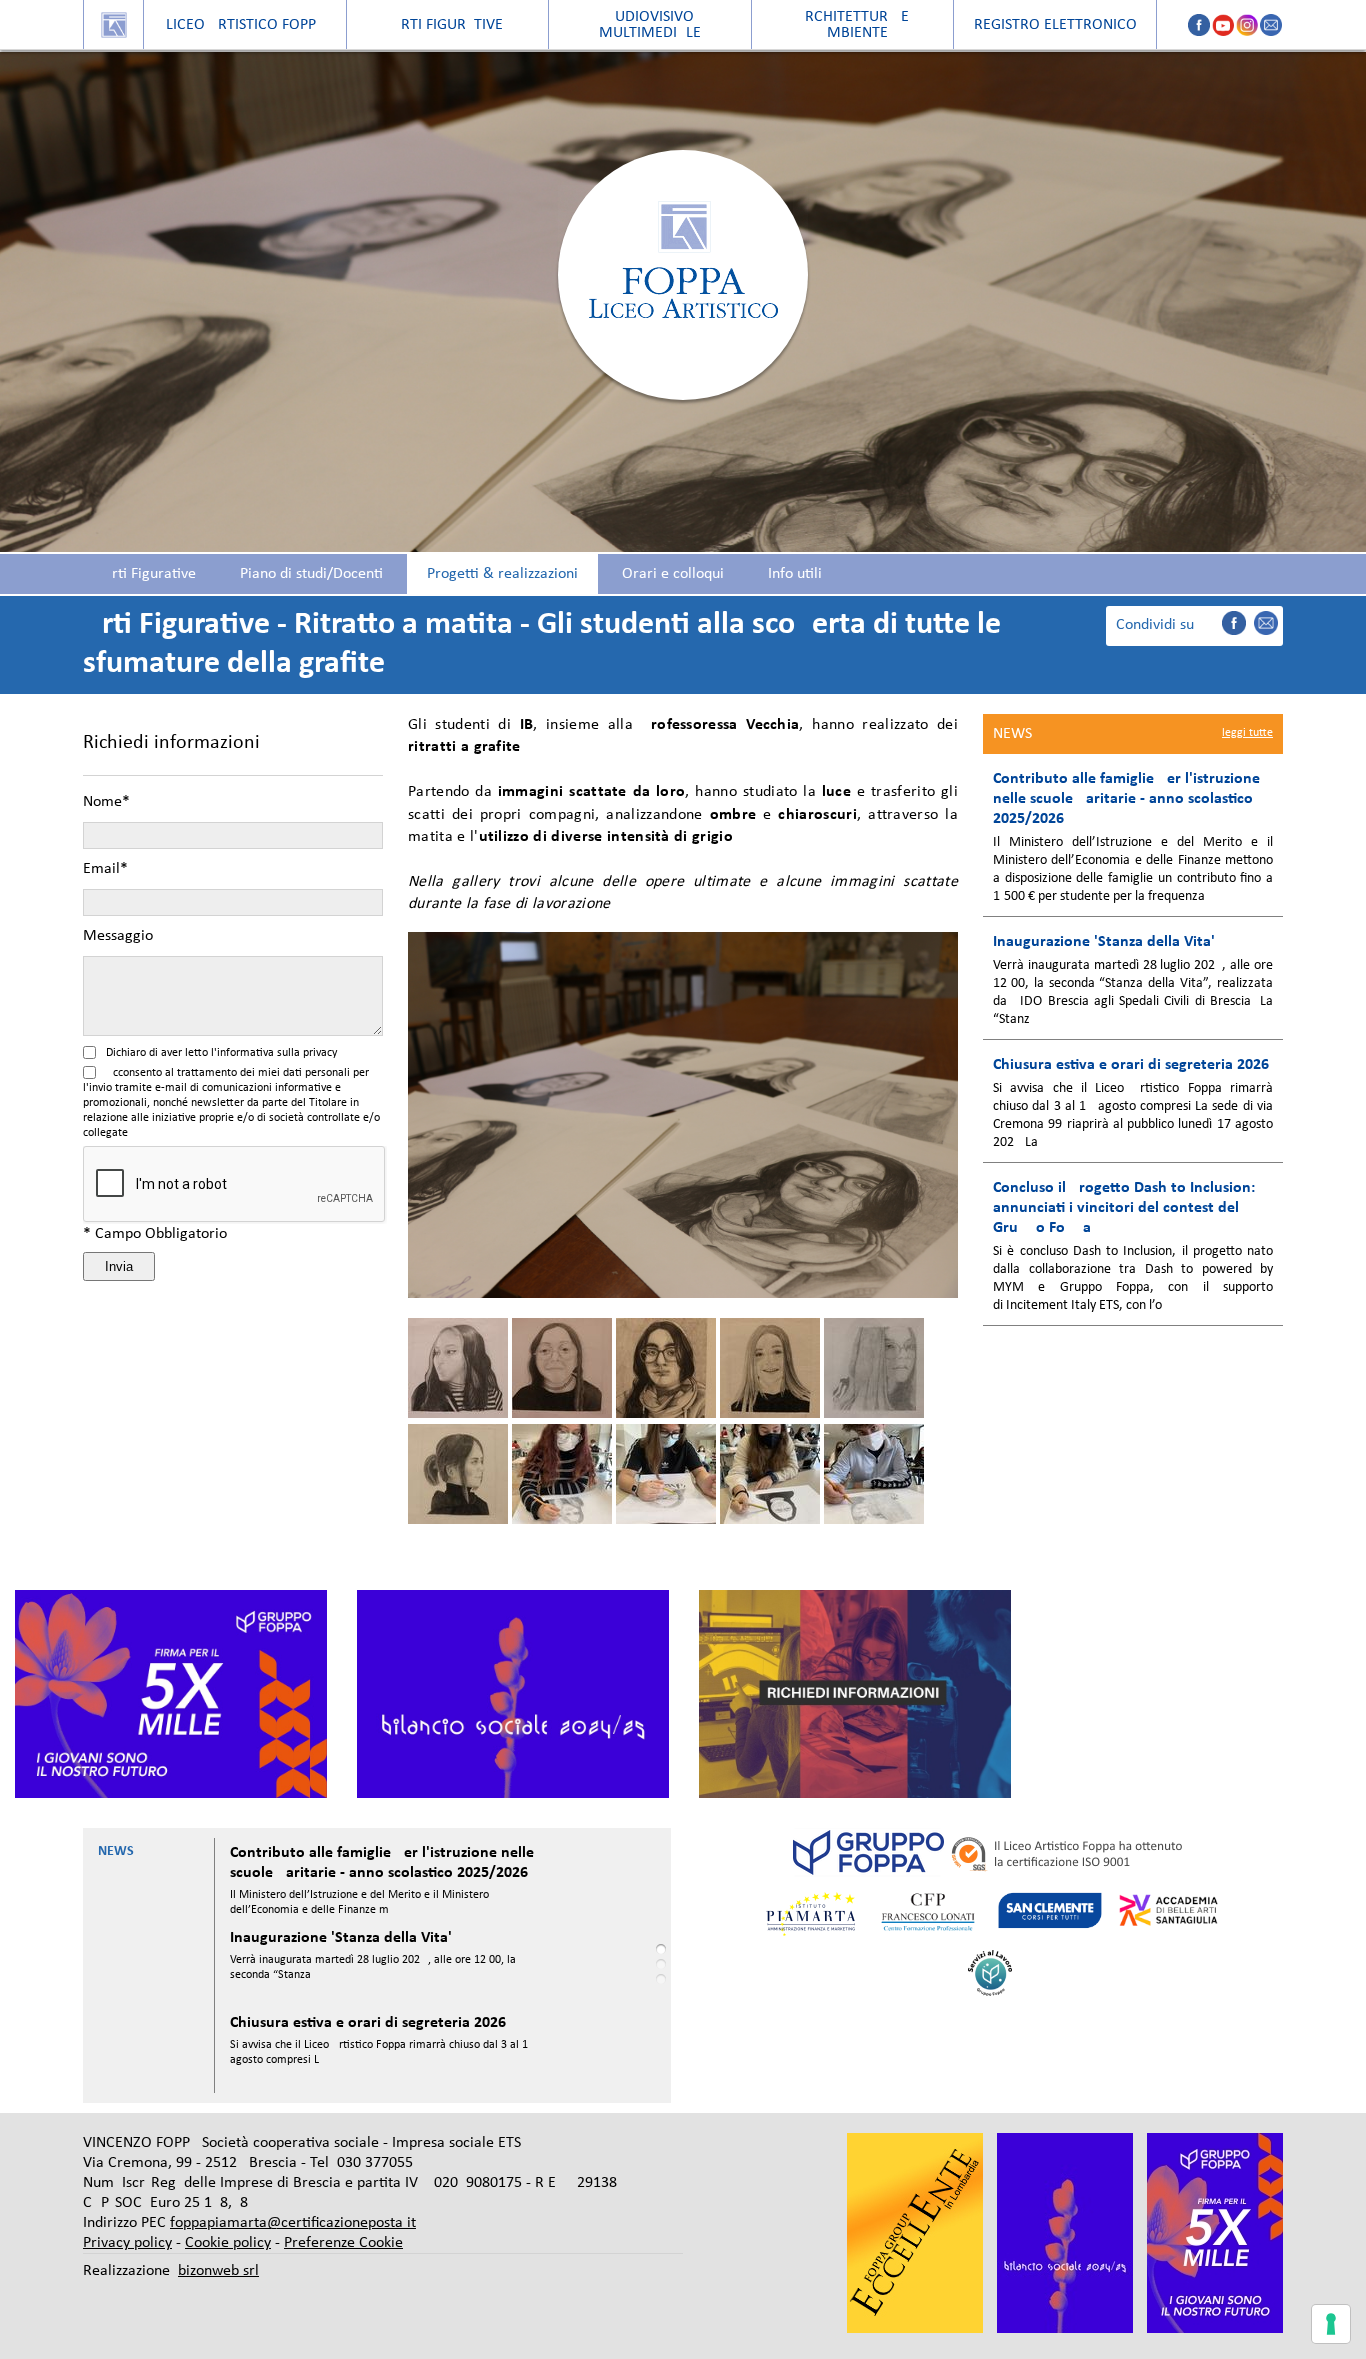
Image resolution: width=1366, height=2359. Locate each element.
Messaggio (118, 936)
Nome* (106, 802)
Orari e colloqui (673, 574)
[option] (171, 1694)
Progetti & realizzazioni (502, 574)
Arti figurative (447, 25)
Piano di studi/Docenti (311, 574)
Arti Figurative (149, 574)
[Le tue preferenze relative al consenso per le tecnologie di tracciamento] (1331, 2324)
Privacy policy (127, 2243)
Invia (119, 1266)
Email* (105, 869)
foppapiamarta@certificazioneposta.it (293, 2223)
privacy (320, 1053)
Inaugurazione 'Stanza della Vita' (341, 1938)
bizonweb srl (218, 2271)
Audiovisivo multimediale (650, 25)
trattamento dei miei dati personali (263, 1073)
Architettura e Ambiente (852, 25)
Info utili (795, 574)
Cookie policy (228, 2243)
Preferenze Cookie (343, 2243)
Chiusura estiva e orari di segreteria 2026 (368, 2023)
